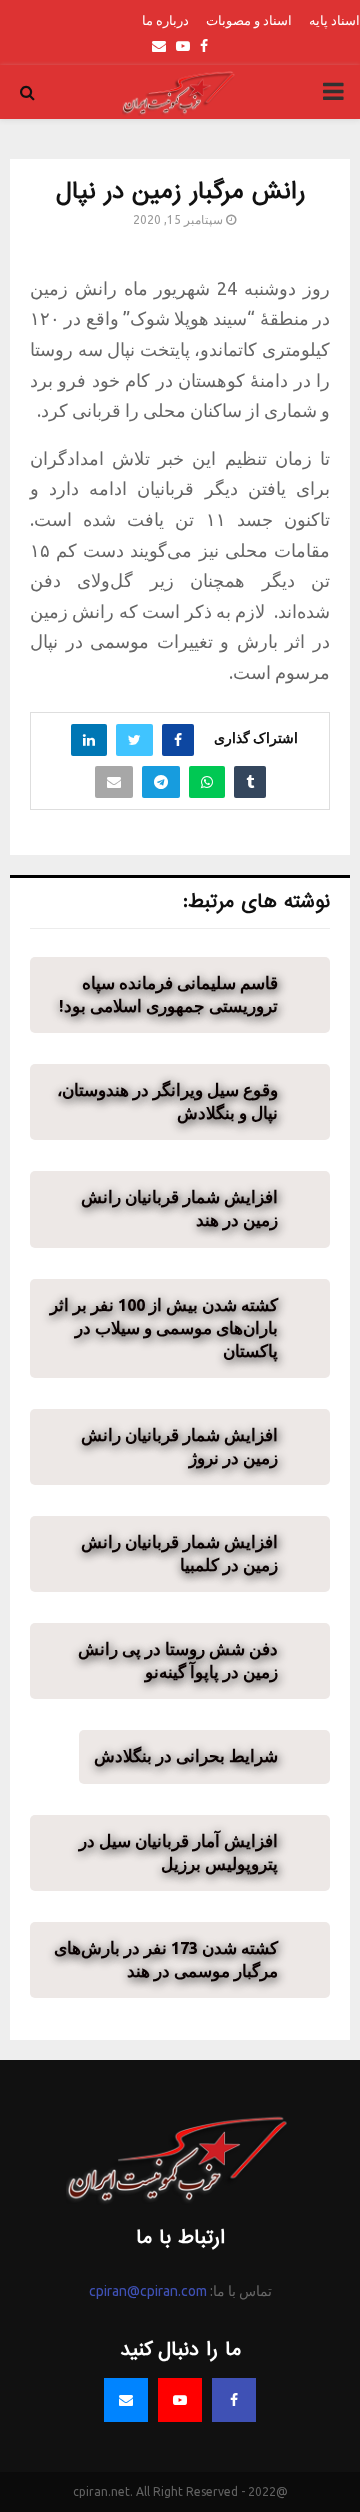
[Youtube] (180, 2400)
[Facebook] (234, 2400)
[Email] (126, 2400)
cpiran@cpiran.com (148, 2291)
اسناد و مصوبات (249, 20)
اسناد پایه (334, 20)
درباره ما (165, 20)
